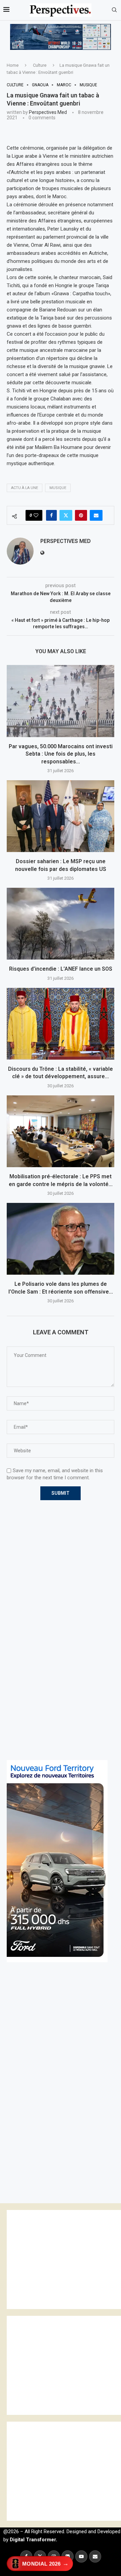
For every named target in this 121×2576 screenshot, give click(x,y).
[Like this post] (36, 515)
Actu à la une (25, 488)
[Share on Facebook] (51, 515)
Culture (40, 65)
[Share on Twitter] (66, 515)
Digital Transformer (33, 2540)
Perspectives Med (48, 112)
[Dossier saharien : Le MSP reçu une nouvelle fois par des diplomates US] (61, 816)
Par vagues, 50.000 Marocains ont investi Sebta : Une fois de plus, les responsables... (61, 754)
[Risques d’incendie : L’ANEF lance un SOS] (61, 924)
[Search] (114, 10)
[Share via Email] (96, 515)
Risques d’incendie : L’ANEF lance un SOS (61, 969)
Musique (58, 488)
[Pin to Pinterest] (81, 515)
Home (13, 65)
